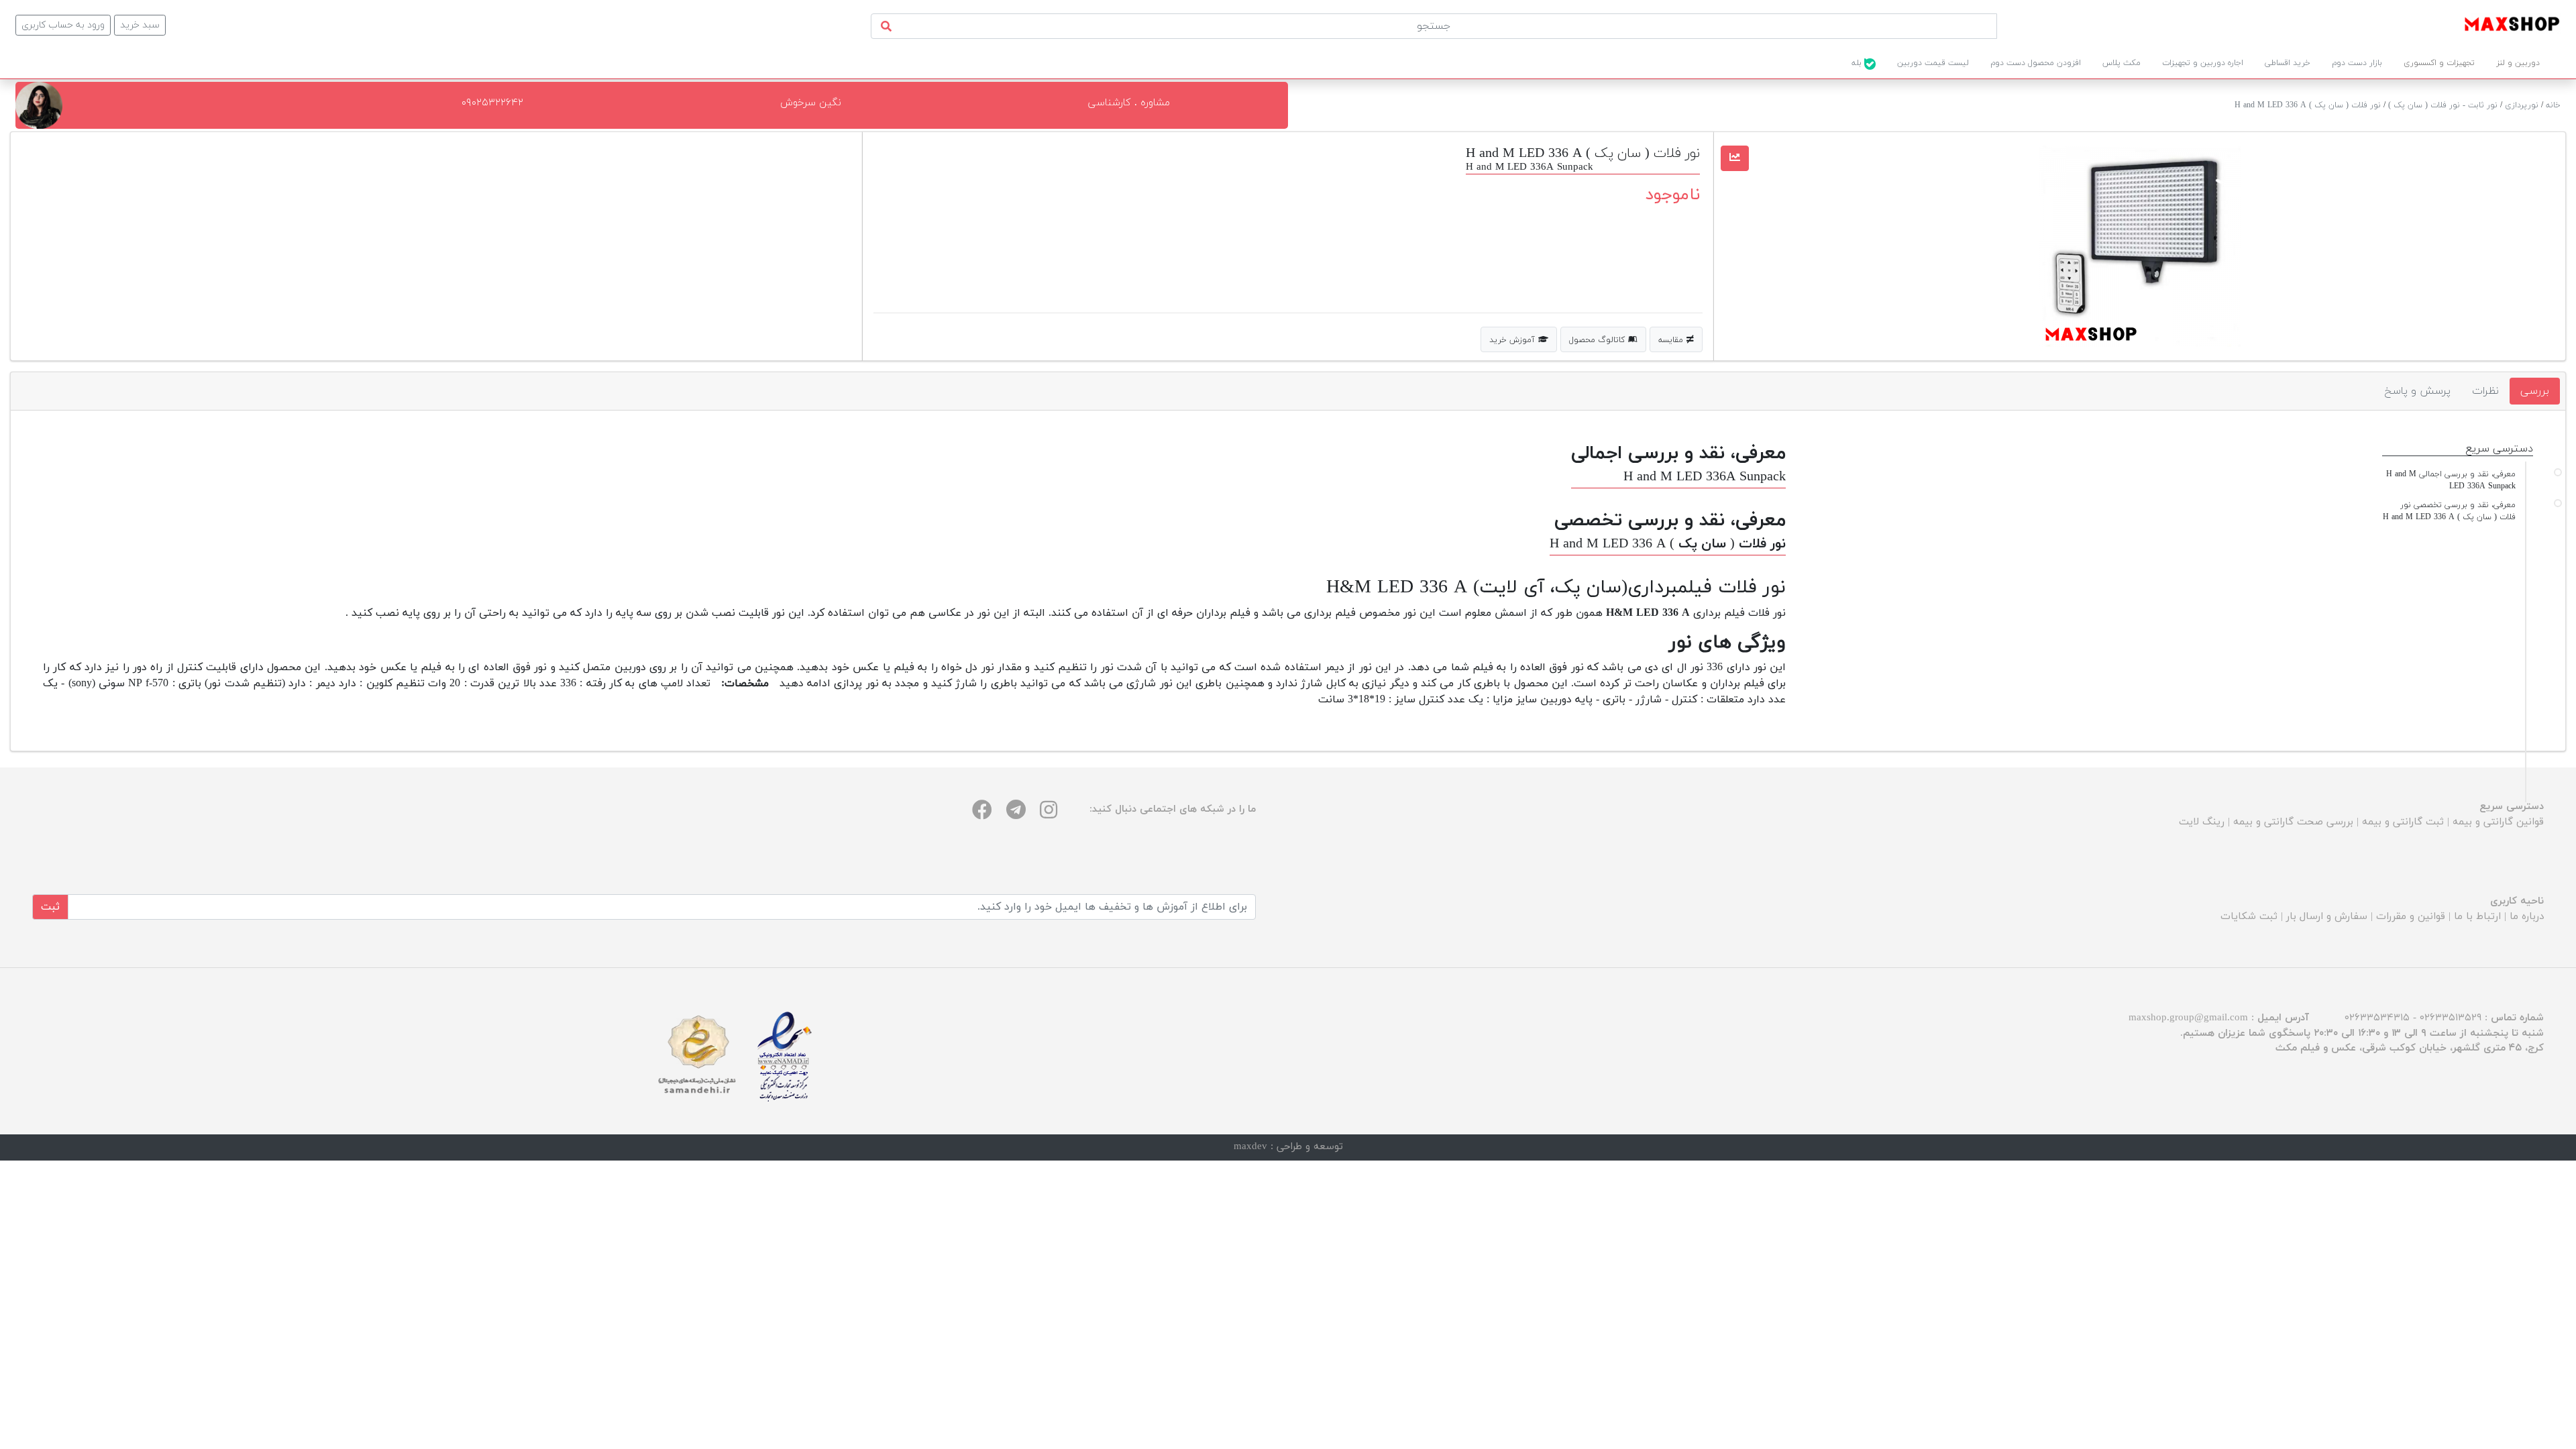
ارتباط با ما (2477, 917)
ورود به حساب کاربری (63, 25)
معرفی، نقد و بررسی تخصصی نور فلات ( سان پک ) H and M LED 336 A (2449, 511)
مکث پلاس (2122, 63)
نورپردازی (2522, 105)
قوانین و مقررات (2411, 917)
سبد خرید (140, 25)
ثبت (50, 907)
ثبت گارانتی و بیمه (2403, 822)
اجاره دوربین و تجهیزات (2203, 63)
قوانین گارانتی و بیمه (2498, 822)
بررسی (2535, 391)
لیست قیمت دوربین (1933, 63)
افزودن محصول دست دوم (2036, 63)
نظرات (2485, 391)
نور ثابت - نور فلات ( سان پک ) (2443, 105)
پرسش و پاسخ (2417, 391)
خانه (2553, 105)
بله (1858, 63)
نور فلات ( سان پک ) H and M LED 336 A (2308, 105)
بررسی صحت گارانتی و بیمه (2293, 822)
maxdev (1250, 1147)
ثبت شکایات (2249, 917)
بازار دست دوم (2357, 63)
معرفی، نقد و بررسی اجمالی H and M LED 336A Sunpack (2451, 480)
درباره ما (2527, 917)
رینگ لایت (2202, 822)
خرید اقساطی (2288, 63)
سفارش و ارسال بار (2327, 917)
